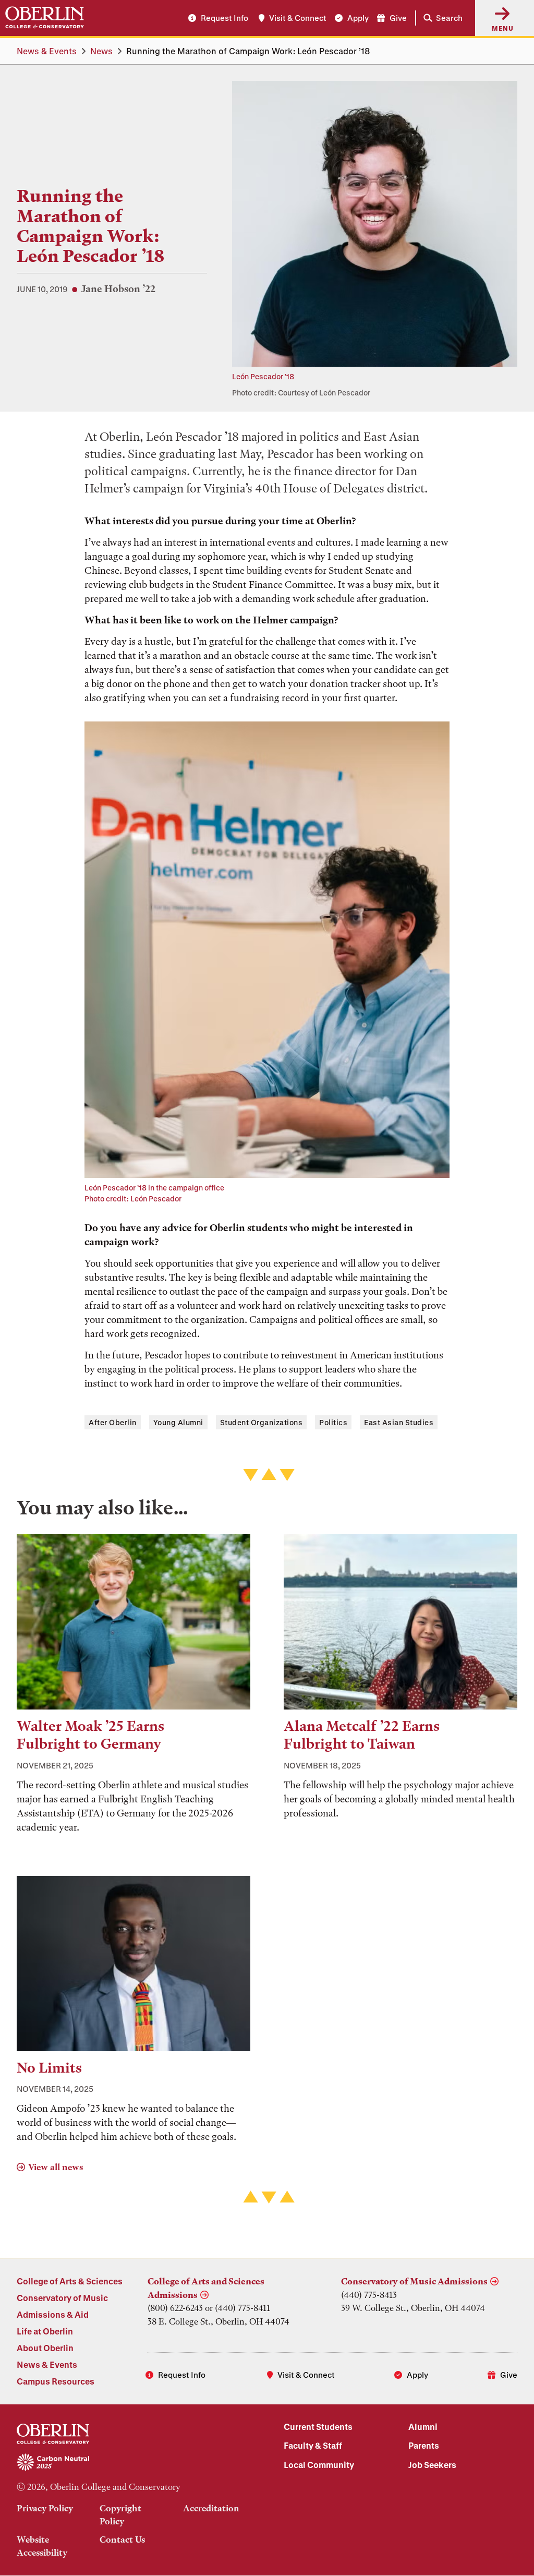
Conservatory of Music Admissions (414, 2281)
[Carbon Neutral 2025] (133, 2463)
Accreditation (211, 2508)
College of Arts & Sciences (70, 2281)
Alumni (423, 2427)
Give (398, 18)
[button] (441, 18)
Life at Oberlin (45, 2331)
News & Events (47, 51)
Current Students (318, 2427)
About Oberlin (45, 2348)
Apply (358, 18)
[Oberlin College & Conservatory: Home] (45, 18)
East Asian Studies (399, 1422)
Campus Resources (56, 2381)
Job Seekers (432, 2465)
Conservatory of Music (62, 2298)
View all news (56, 2167)
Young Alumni (178, 1422)
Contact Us (122, 2539)
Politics (333, 1422)
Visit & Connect (298, 18)
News (101, 51)
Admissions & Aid (53, 2314)
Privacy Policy (45, 2508)
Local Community (319, 2465)
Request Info (224, 18)
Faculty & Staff (313, 2445)
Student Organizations (262, 1422)
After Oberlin (113, 1422)
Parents (424, 2445)
